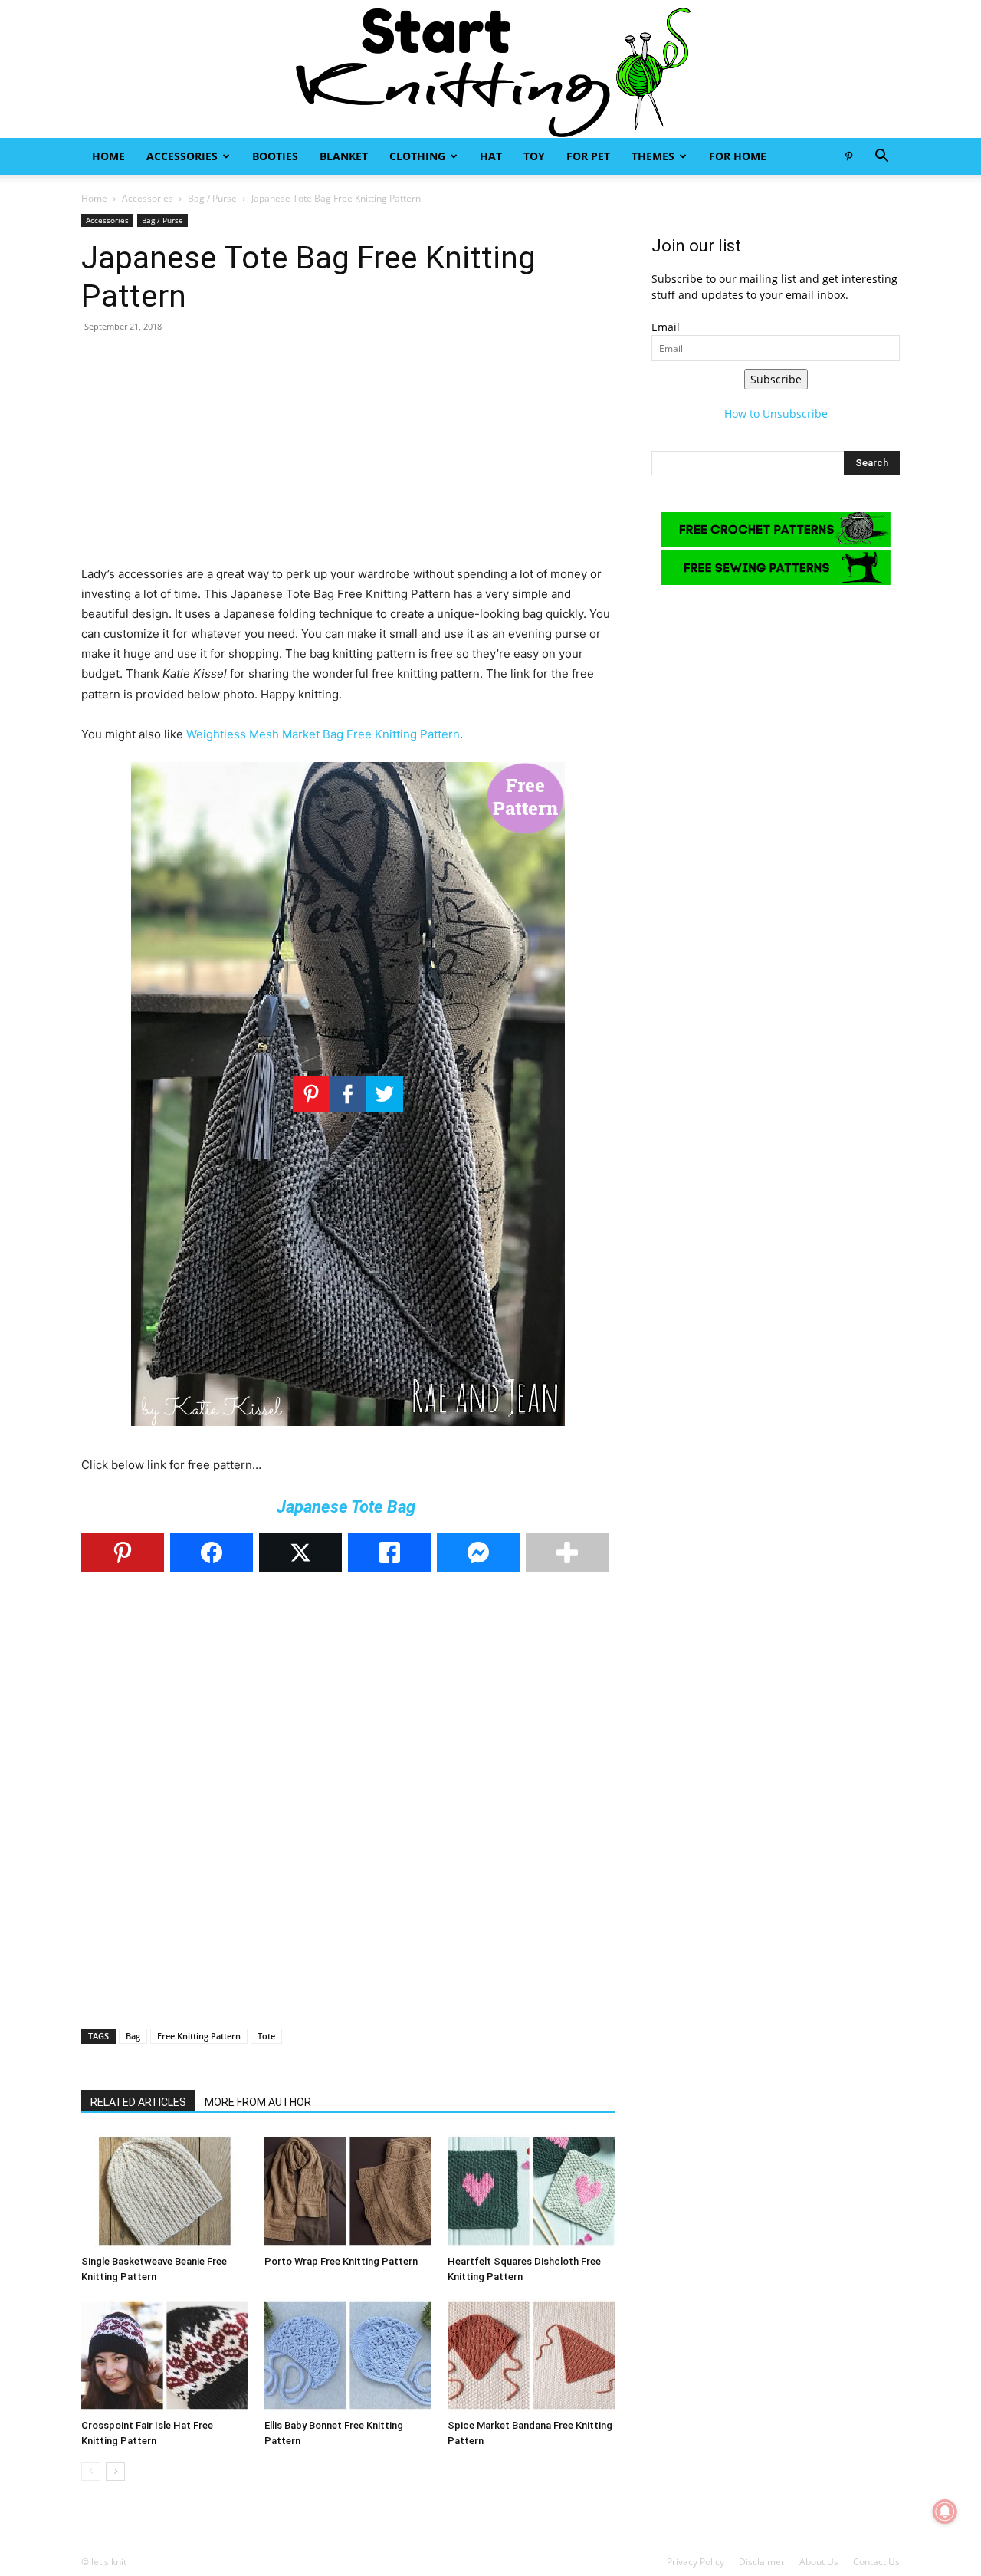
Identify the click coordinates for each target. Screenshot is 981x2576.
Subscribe (776, 379)
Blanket (344, 156)
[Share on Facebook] (212, 1552)
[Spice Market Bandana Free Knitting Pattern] (531, 2355)
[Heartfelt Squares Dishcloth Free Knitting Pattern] (531, 2191)
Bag (133, 2036)
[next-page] (115, 2471)
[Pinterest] (848, 156)
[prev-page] (91, 2471)
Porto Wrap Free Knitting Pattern (341, 2261)
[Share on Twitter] (300, 1552)
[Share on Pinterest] (123, 1552)
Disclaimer (762, 2562)
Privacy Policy (696, 2562)
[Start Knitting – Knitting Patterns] (490, 69)
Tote (266, 2036)
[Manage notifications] (945, 2512)
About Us (819, 2562)
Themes (653, 156)
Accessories (182, 156)
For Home (738, 156)
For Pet (588, 156)
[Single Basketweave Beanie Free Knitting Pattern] (165, 2191)
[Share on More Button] (567, 1552)
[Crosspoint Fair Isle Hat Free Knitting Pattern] (165, 2355)
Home (108, 156)
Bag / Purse (212, 198)
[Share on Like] (389, 1552)
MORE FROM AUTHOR (258, 2102)
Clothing (417, 156)
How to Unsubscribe (776, 414)
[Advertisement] (348, 457)
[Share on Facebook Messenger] (478, 1552)
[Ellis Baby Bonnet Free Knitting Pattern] (348, 2355)
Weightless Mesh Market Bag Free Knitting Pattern (323, 734)
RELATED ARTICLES (138, 2102)
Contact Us (876, 2562)
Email (666, 327)
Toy (534, 156)
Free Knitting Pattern (199, 2036)
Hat (491, 156)
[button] (881, 158)
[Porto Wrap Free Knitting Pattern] (348, 2191)
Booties (275, 156)
